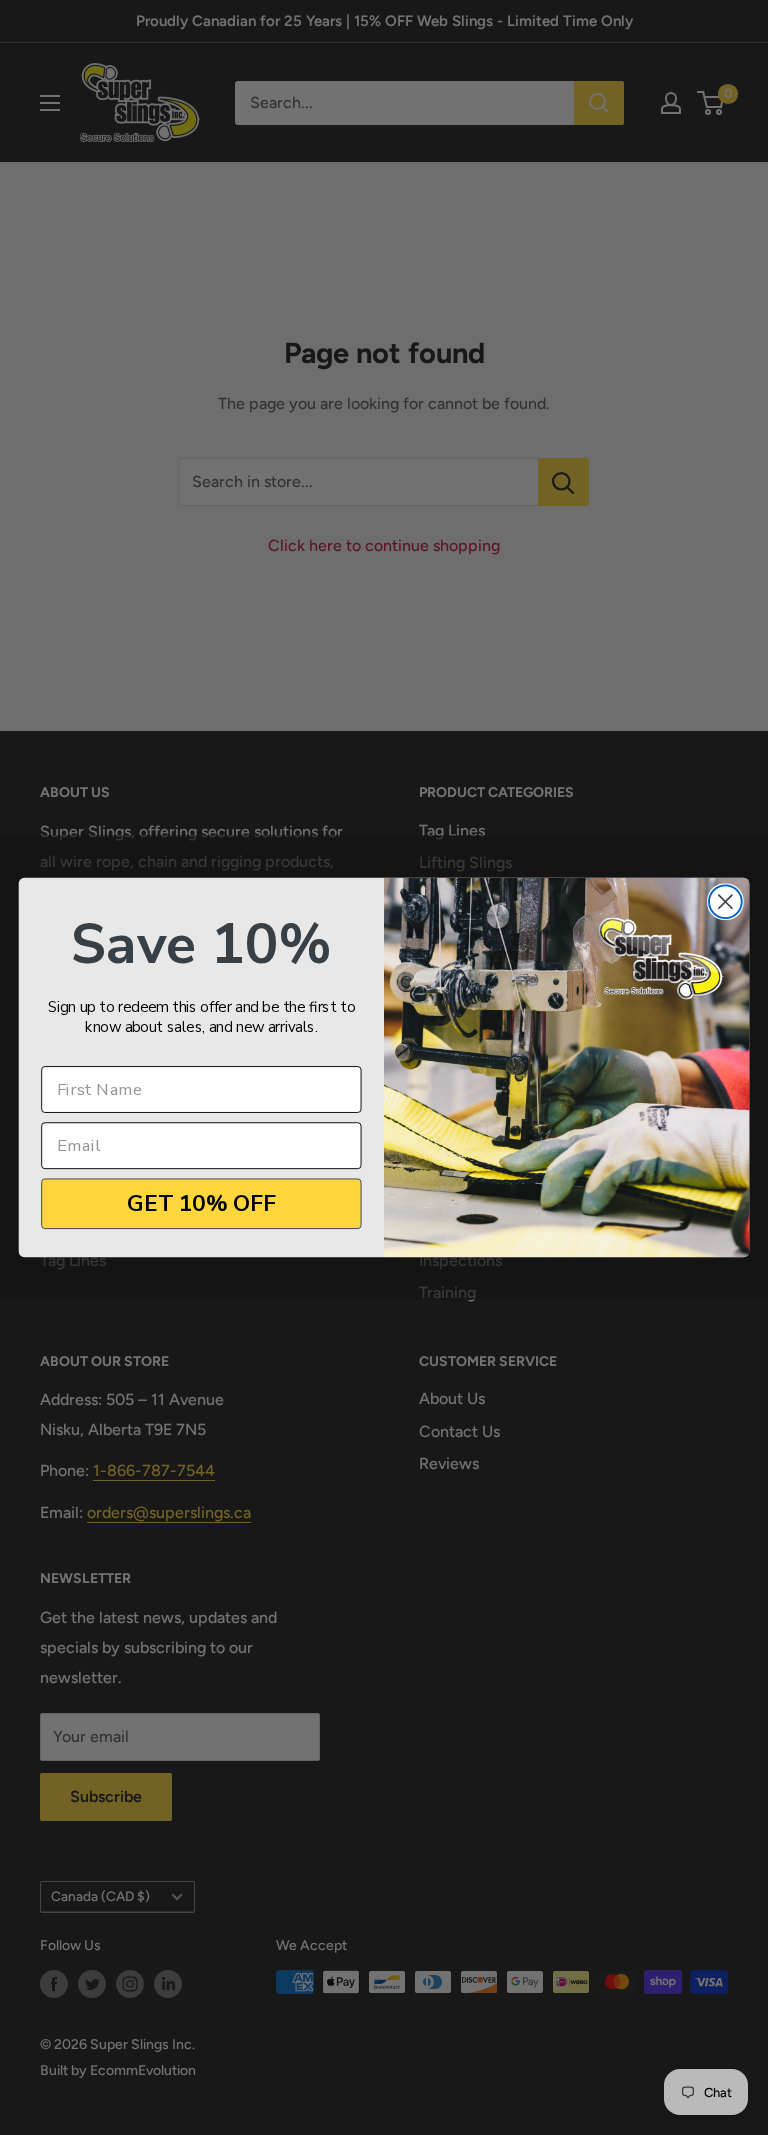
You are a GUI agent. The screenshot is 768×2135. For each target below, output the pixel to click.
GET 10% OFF (201, 1204)
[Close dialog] (725, 901)
